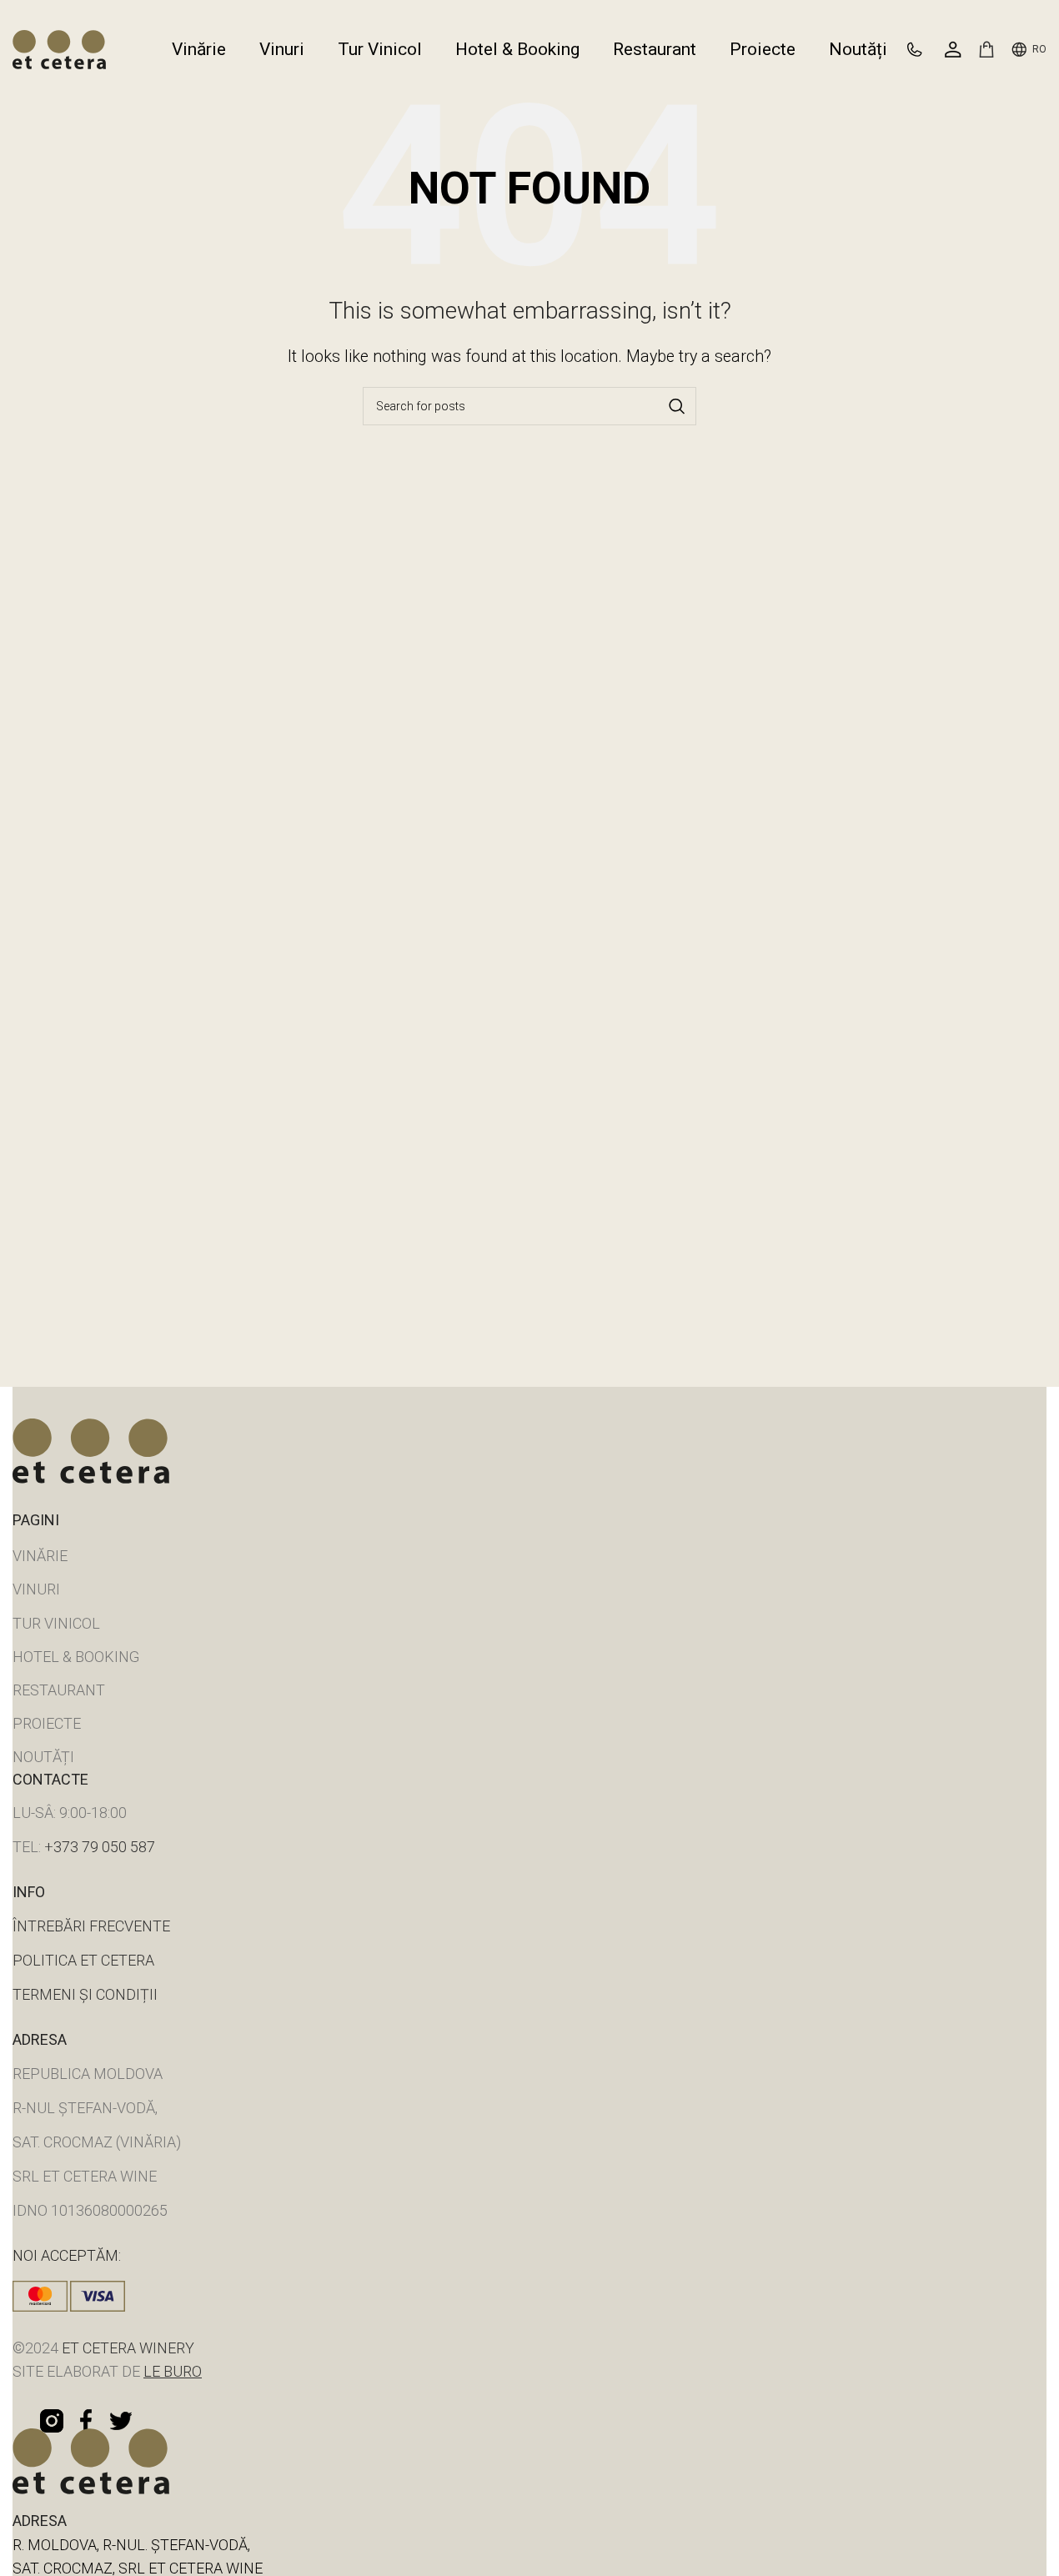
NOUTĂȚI (43, 1757)
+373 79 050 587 (100, 1847)
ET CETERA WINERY (126, 2348)
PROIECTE (47, 1723)
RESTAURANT (59, 1690)
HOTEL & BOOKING (76, 1657)
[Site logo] (59, 48)
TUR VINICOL (56, 1623)
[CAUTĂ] (677, 406)
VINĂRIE (40, 1556)
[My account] (953, 49)
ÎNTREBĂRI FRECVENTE (91, 1926)
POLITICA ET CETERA (83, 1960)
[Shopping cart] (986, 49)
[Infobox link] (922, 50)
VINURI (36, 1589)
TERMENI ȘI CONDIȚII (85, 1994)
